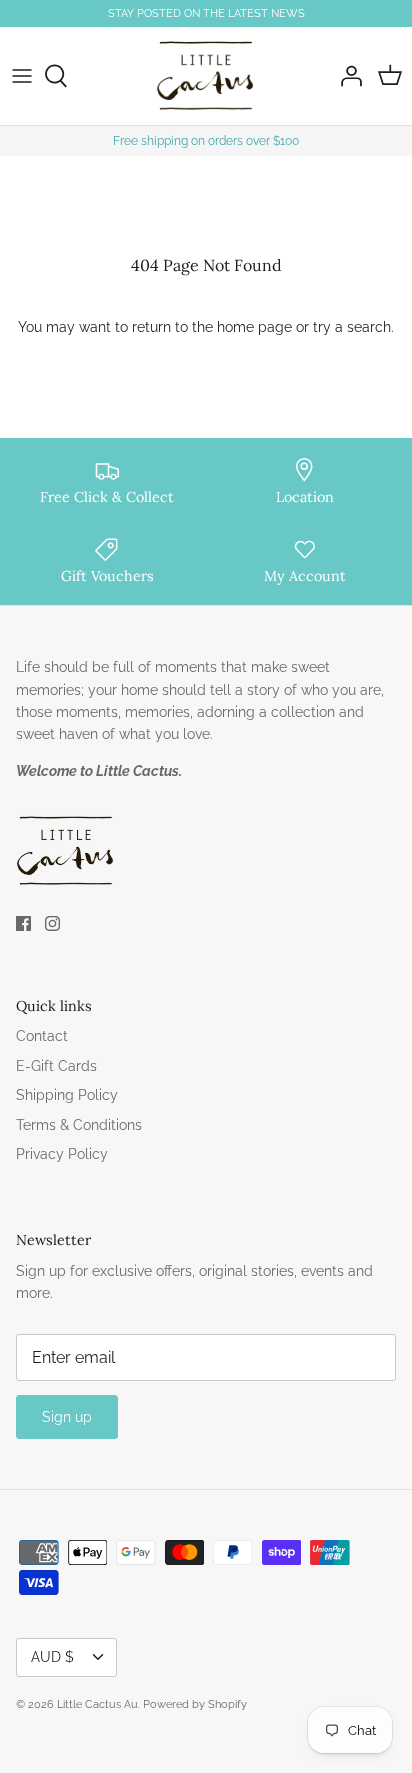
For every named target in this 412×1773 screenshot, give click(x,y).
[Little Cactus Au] (206, 76)
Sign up (67, 1417)
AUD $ (52, 1657)
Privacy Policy (62, 1154)
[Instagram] (52, 923)
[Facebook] (23, 923)
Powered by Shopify (195, 1704)
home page (254, 327)
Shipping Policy (67, 1095)
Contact (42, 1036)
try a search (352, 327)
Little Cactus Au (97, 1704)
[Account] (346, 76)
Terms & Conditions (79, 1125)
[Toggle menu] (22, 76)
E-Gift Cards (56, 1066)
